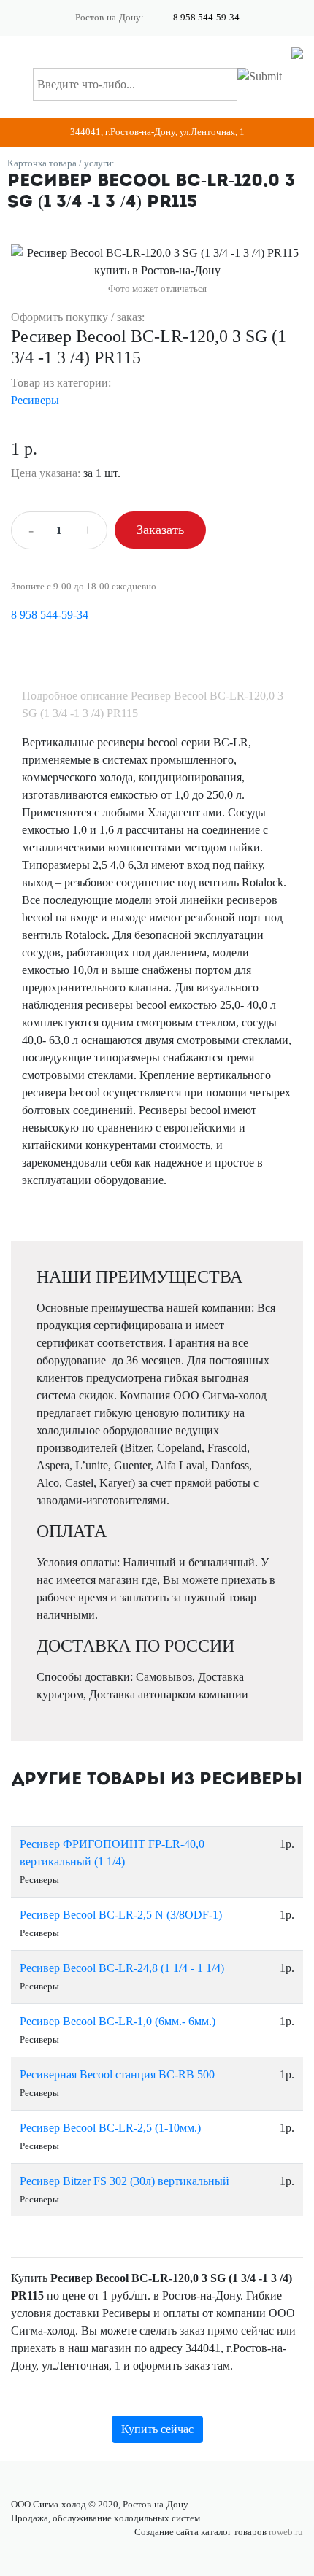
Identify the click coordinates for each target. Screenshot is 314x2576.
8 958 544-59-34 (206, 18)
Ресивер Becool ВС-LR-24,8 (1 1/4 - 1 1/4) (122, 1968)
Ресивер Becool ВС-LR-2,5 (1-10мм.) (110, 2128)
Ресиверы (35, 400)
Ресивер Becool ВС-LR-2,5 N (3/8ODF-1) (121, 1915)
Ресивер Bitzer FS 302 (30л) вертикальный (125, 2181)
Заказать (160, 530)
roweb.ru (286, 2532)
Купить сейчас (157, 2429)
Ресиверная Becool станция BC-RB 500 (117, 2074)
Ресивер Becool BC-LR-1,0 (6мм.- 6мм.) (118, 2021)
